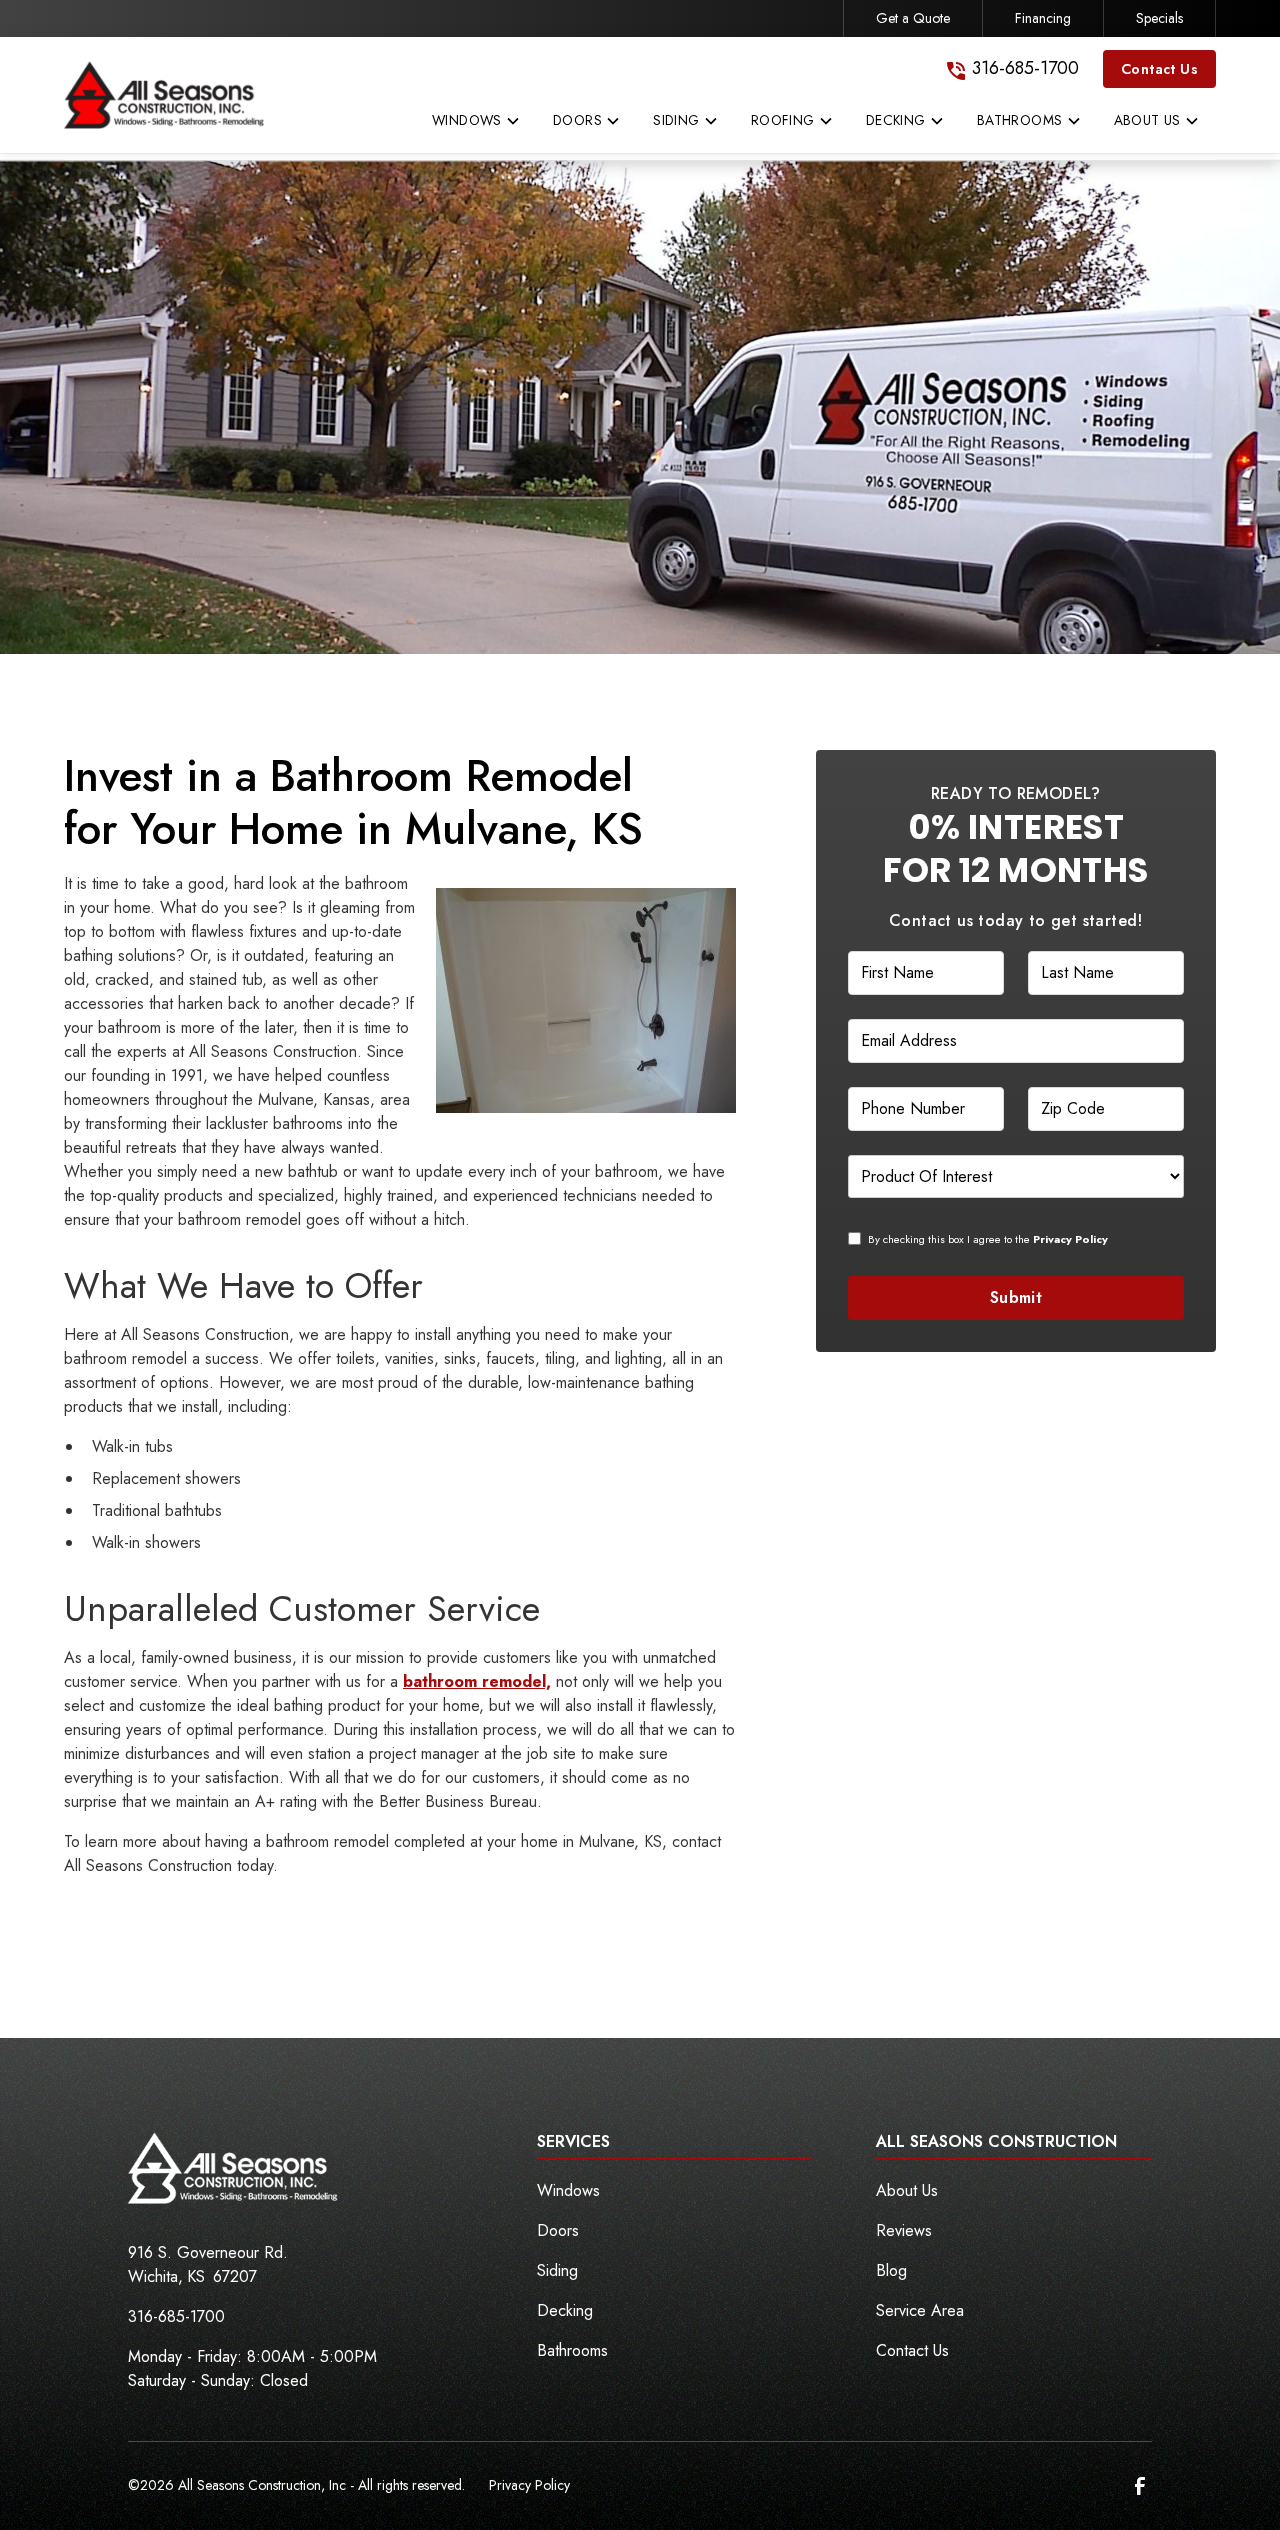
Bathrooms (572, 2350)
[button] (476, 125)
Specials (1159, 18)
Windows (568, 2190)
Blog (891, 2270)
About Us (907, 2190)
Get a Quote (913, 18)
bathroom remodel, (477, 1681)
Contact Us (1159, 69)
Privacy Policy (529, 2485)
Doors (558, 2230)
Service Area (920, 2310)
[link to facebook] (1140, 2486)
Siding (557, 2270)
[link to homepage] (164, 95)
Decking (565, 2310)
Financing (1043, 18)
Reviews (904, 2230)
